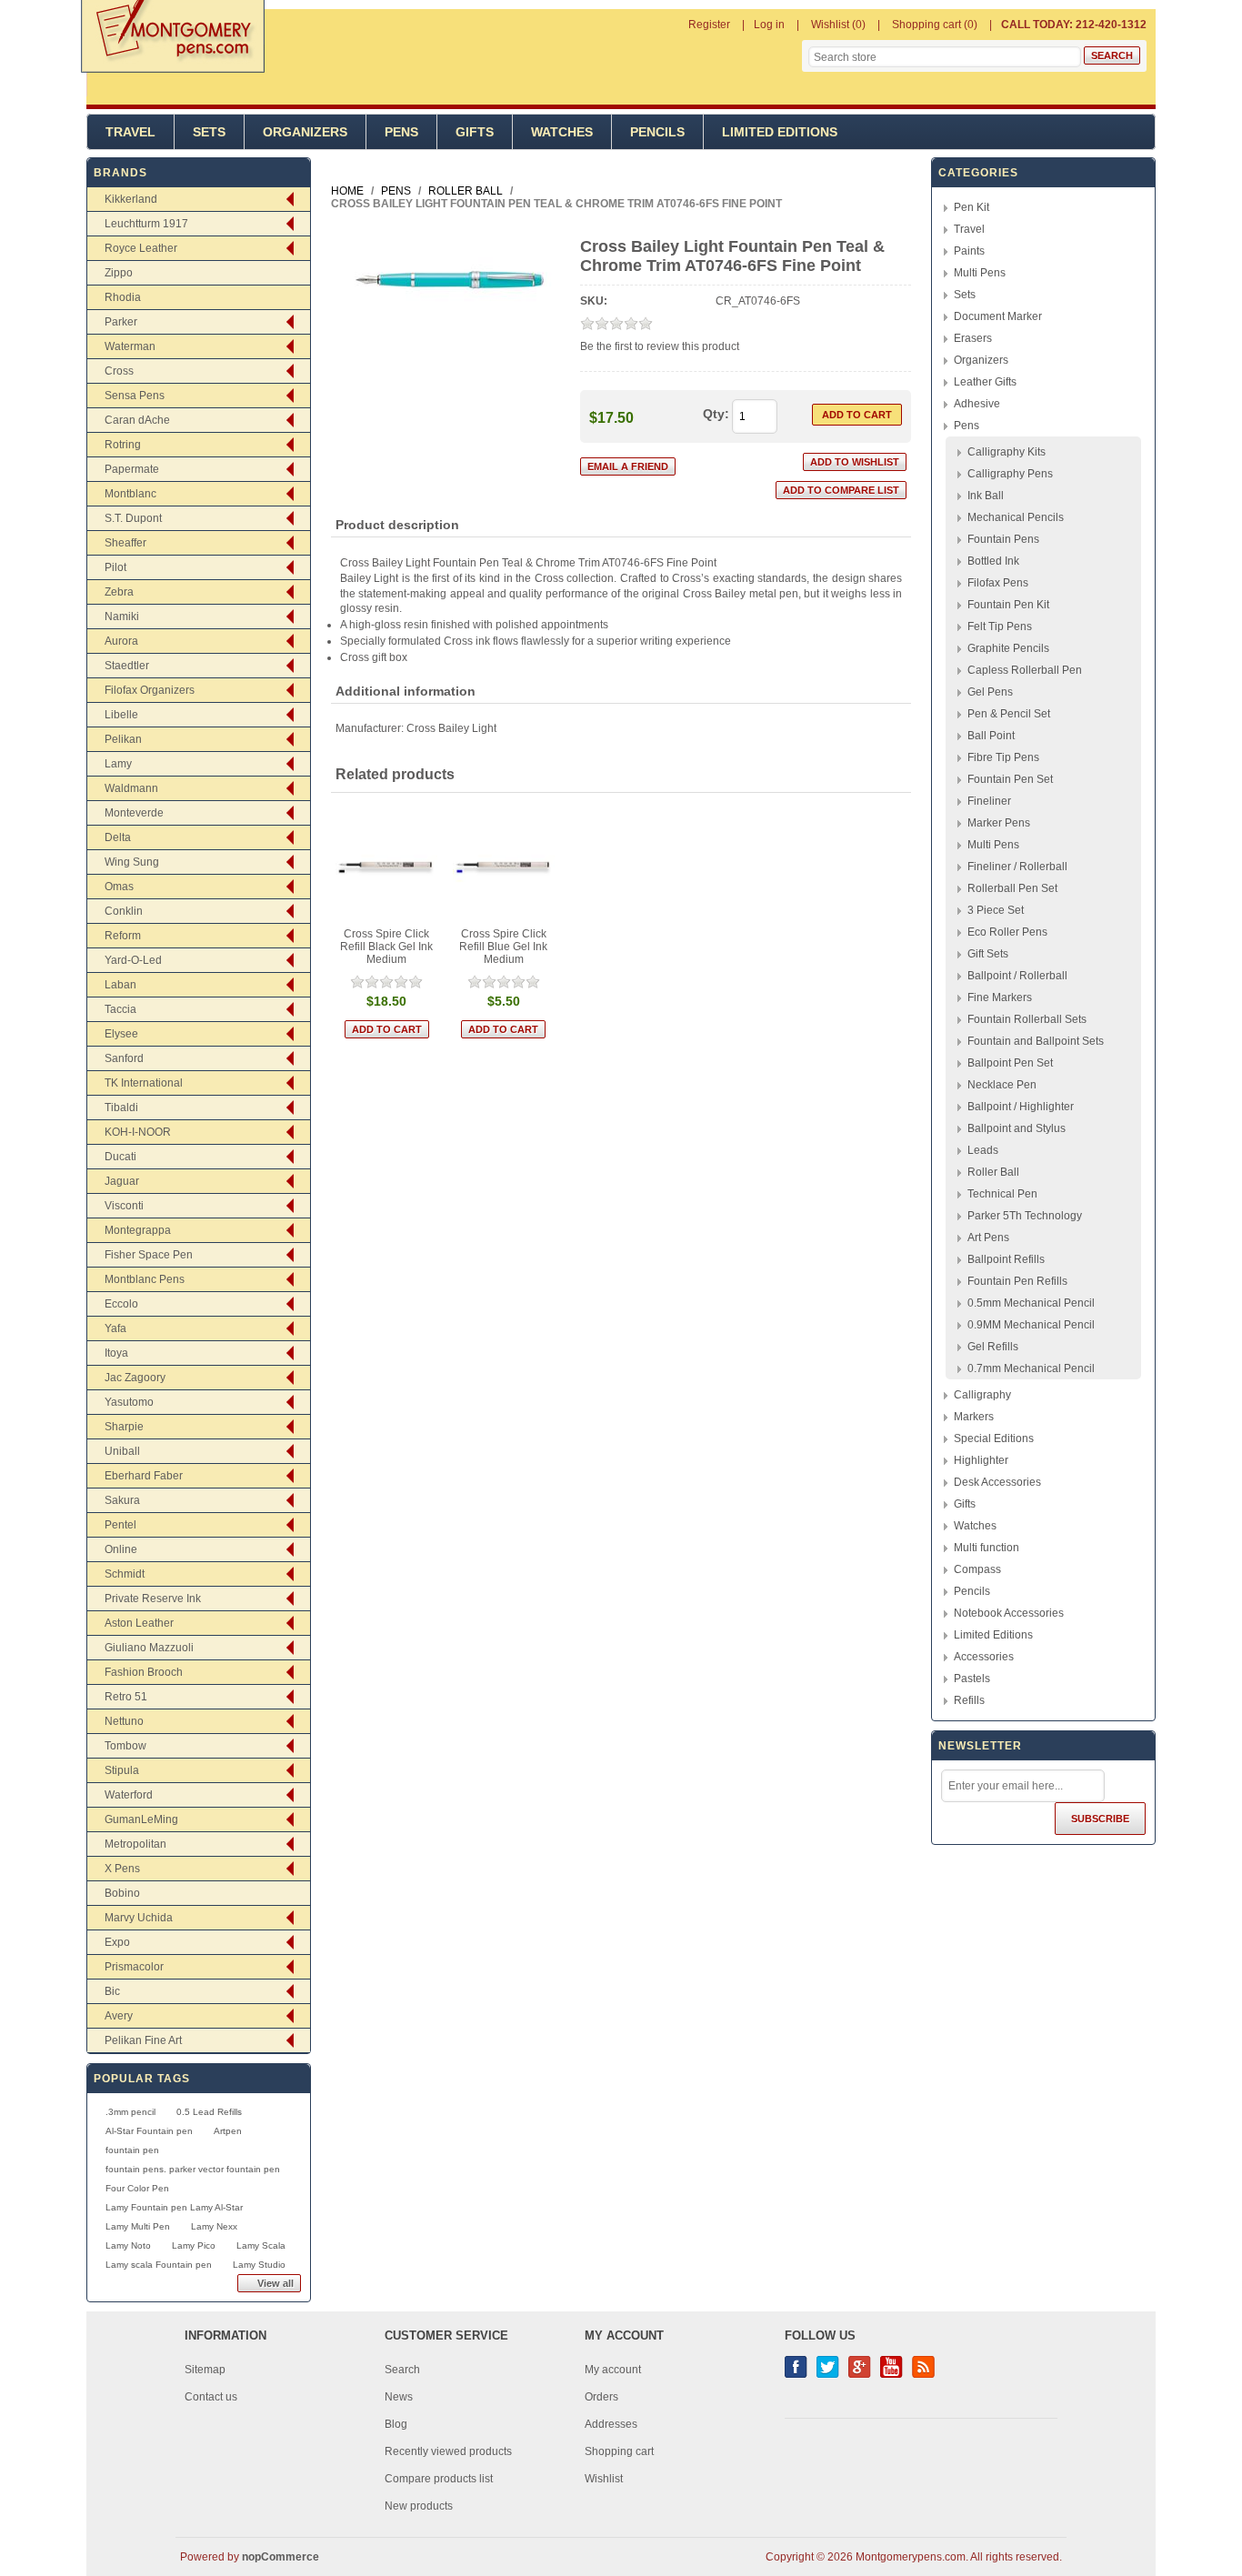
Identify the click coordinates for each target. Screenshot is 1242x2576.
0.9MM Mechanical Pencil (1031, 1325)
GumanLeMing (141, 1819)
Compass (977, 1569)
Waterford (129, 1795)
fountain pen (132, 2150)
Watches (562, 132)
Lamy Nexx (214, 2226)
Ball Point (991, 736)
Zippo (119, 273)
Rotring (123, 445)
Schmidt (125, 1574)
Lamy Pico (194, 2245)
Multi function (987, 1548)
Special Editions (994, 1438)
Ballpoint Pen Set (1010, 1063)
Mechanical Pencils (1016, 517)
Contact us (211, 2397)
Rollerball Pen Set (1012, 888)
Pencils (657, 132)
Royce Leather (141, 248)
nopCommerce (280, 2557)
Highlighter (981, 1460)
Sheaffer (125, 543)
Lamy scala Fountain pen (159, 2265)
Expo (117, 1942)
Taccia (120, 1009)
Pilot (115, 567)
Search (402, 2370)
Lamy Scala (261, 2245)
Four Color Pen (137, 2188)
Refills (969, 1700)
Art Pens (988, 1238)
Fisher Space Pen (149, 1255)
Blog (396, 2424)
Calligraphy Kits (1007, 452)
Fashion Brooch (144, 1672)
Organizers (305, 132)
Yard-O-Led (133, 960)
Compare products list (439, 2479)
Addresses (611, 2424)
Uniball (122, 1451)
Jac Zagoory (135, 1378)
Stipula (122, 1770)
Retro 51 (126, 1697)
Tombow (125, 1746)
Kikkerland (131, 199)
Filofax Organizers (150, 690)
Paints (969, 251)
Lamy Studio (259, 2265)
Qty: (716, 414)
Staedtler (127, 666)
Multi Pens (980, 273)
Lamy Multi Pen (138, 2226)
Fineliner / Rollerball (1017, 867)
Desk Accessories (997, 1482)
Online (121, 1549)
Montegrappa (138, 1230)
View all (275, 2283)
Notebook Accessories (1009, 1613)
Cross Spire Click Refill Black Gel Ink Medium (386, 947)
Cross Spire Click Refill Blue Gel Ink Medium (503, 947)
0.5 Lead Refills (209, 2112)
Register (709, 25)
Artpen (228, 2131)
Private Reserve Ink (153, 1599)
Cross (119, 371)
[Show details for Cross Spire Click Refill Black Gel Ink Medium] (387, 867)
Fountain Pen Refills (1017, 1281)
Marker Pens (999, 823)
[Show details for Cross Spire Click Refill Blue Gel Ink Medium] (504, 867)
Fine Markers (1000, 997)
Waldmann (131, 788)
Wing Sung (132, 862)
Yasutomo (129, 1402)
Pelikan (123, 739)
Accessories (984, 1657)
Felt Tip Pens (1000, 626)
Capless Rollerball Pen (1025, 670)
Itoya (116, 1353)
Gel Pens (990, 692)
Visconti (124, 1206)
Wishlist (604, 2479)
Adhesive (977, 404)
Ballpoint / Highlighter (1021, 1107)
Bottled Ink (993, 561)
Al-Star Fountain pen (149, 2131)
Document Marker (998, 316)
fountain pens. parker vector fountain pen (193, 2169)
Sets (209, 132)
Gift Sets (988, 954)
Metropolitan (135, 1844)
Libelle (121, 715)
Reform (123, 936)
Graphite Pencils (1008, 648)
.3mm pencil (130, 2112)
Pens (401, 132)
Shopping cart (619, 2451)
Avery (119, 2016)
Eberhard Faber (144, 1476)
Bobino (122, 1893)
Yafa (115, 1328)
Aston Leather (139, 1623)
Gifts (475, 132)
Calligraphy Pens (1010, 474)
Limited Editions (780, 132)
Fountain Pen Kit (1008, 605)
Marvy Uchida (139, 1918)
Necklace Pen (1002, 1085)
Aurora (121, 641)
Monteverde (134, 813)
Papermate (132, 469)
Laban (120, 985)
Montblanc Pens (145, 1279)
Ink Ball (986, 496)
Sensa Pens (135, 396)
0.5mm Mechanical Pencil (1031, 1303)
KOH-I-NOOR (138, 1132)
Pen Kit (972, 207)
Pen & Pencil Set (1009, 714)
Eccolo (121, 1304)
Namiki (122, 616)
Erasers (973, 338)
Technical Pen (1002, 1194)
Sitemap (205, 2370)
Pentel (120, 1525)
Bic (112, 1991)
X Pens (122, 1869)
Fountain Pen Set (1010, 779)
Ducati (120, 1157)
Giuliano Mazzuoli (149, 1648)
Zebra (119, 592)
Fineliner (989, 801)
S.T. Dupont (133, 518)
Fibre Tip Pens (1003, 757)
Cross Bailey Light (451, 728)
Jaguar (122, 1181)
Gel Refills (993, 1347)
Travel (130, 132)
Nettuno (124, 1721)
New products (419, 2506)
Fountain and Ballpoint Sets (1036, 1041)
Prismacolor (134, 1967)
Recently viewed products (448, 2451)
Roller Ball (993, 1172)
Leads (983, 1150)
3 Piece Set (996, 910)
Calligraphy (982, 1395)
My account (613, 2370)
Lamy (118, 764)
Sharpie (124, 1427)
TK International (144, 1083)
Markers (974, 1417)
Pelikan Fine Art (143, 2040)
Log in (769, 25)
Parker (121, 322)
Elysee (121, 1034)
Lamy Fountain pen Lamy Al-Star (174, 2207)
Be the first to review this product (660, 346)
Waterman (130, 346)
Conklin (124, 911)
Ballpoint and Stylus (1017, 1128)
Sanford (124, 1058)
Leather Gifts (985, 382)
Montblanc (130, 494)
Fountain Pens (1003, 539)
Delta (118, 837)
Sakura (122, 1500)
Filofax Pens (998, 583)
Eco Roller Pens (1007, 932)
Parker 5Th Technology (1025, 1216)
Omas (119, 887)
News (399, 2397)
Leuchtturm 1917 (146, 224)
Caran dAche (137, 420)
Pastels (972, 1679)
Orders (601, 2397)
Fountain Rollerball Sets (1027, 1019)
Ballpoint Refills (1006, 1259)
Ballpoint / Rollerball (1017, 976)
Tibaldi (121, 1108)
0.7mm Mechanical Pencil (1031, 1368)
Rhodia (123, 297)
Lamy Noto (128, 2245)
